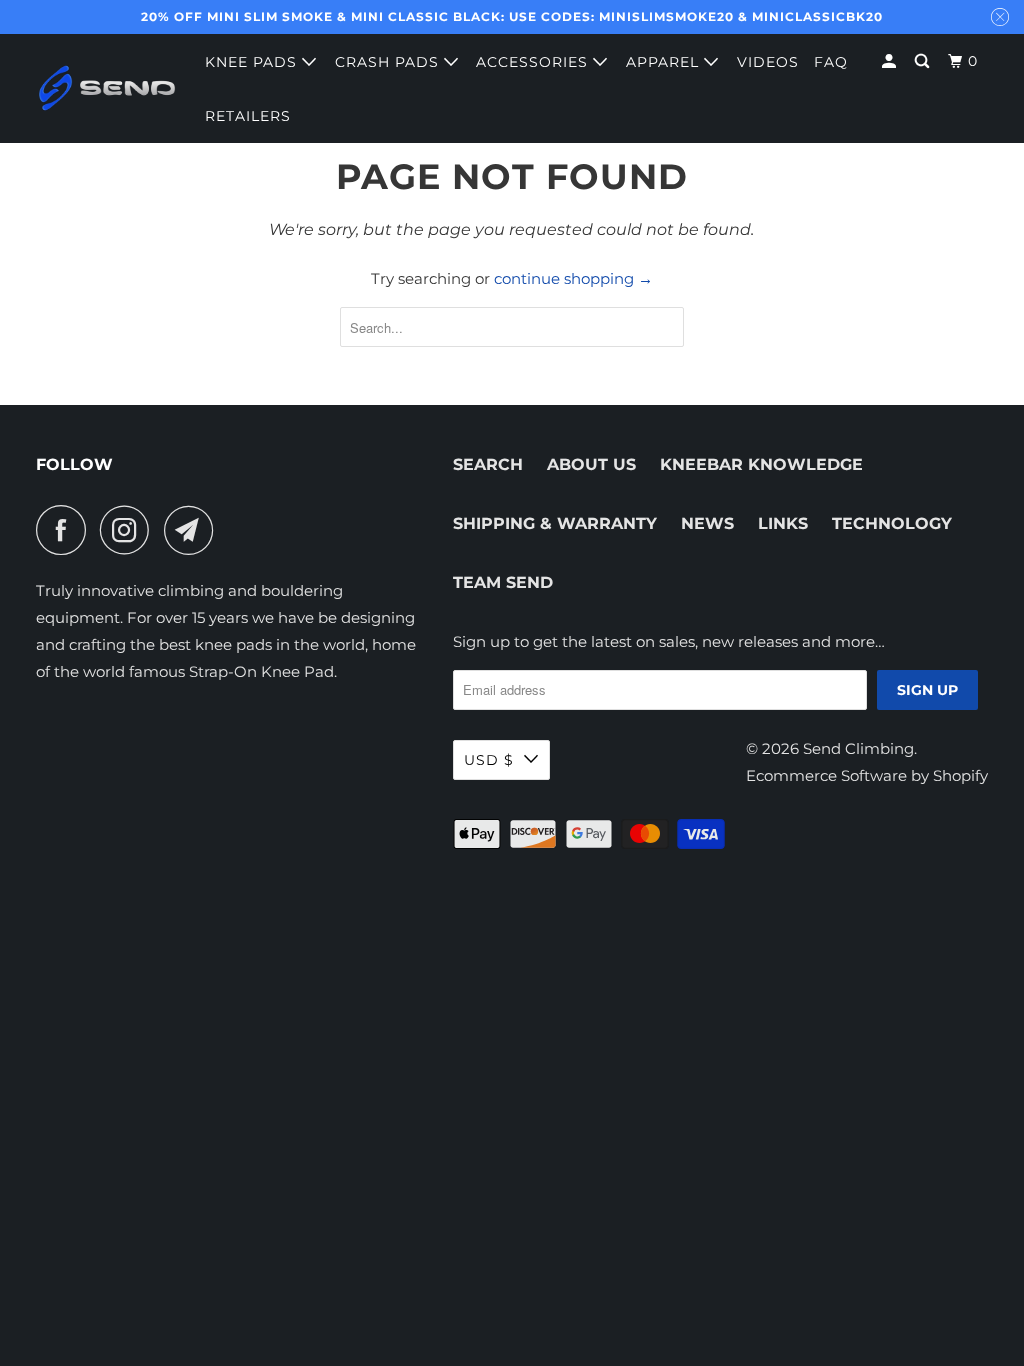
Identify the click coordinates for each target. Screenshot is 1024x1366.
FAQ (831, 62)
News (707, 523)
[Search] (924, 61)
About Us (591, 464)
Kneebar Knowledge (761, 464)
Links (783, 523)
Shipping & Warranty (555, 523)
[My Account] (891, 61)
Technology (892, 523)
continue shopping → (573, 278)
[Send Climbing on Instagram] (130, 530)
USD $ (489, 760)
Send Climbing (858, 748)
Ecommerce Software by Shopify (867, 775)
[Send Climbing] (107, 88)
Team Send (503, 582)
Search (488, 464)
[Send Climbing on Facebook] (66, 530)
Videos (768, 62)
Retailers (248, 116)
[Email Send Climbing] (194, 530)
